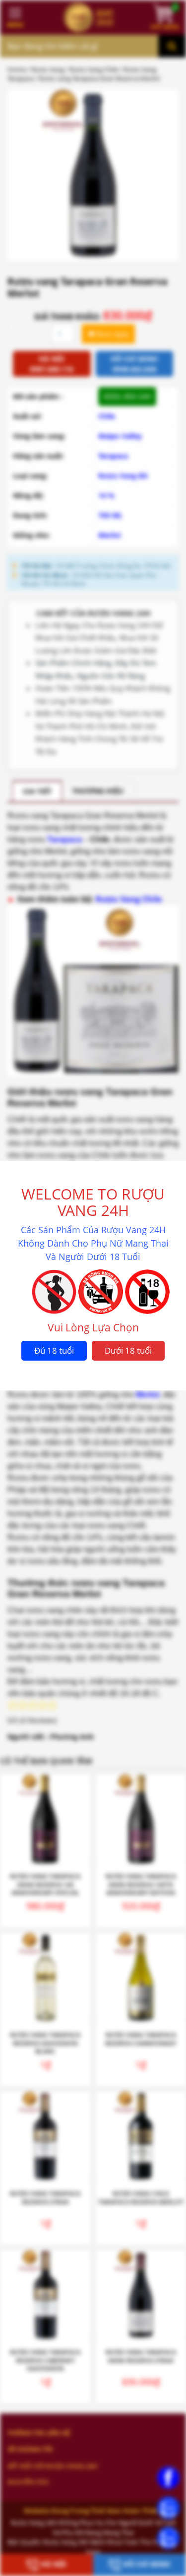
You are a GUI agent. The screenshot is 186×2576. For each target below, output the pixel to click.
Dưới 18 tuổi (128, 1350)
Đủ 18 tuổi (54, 1350)
